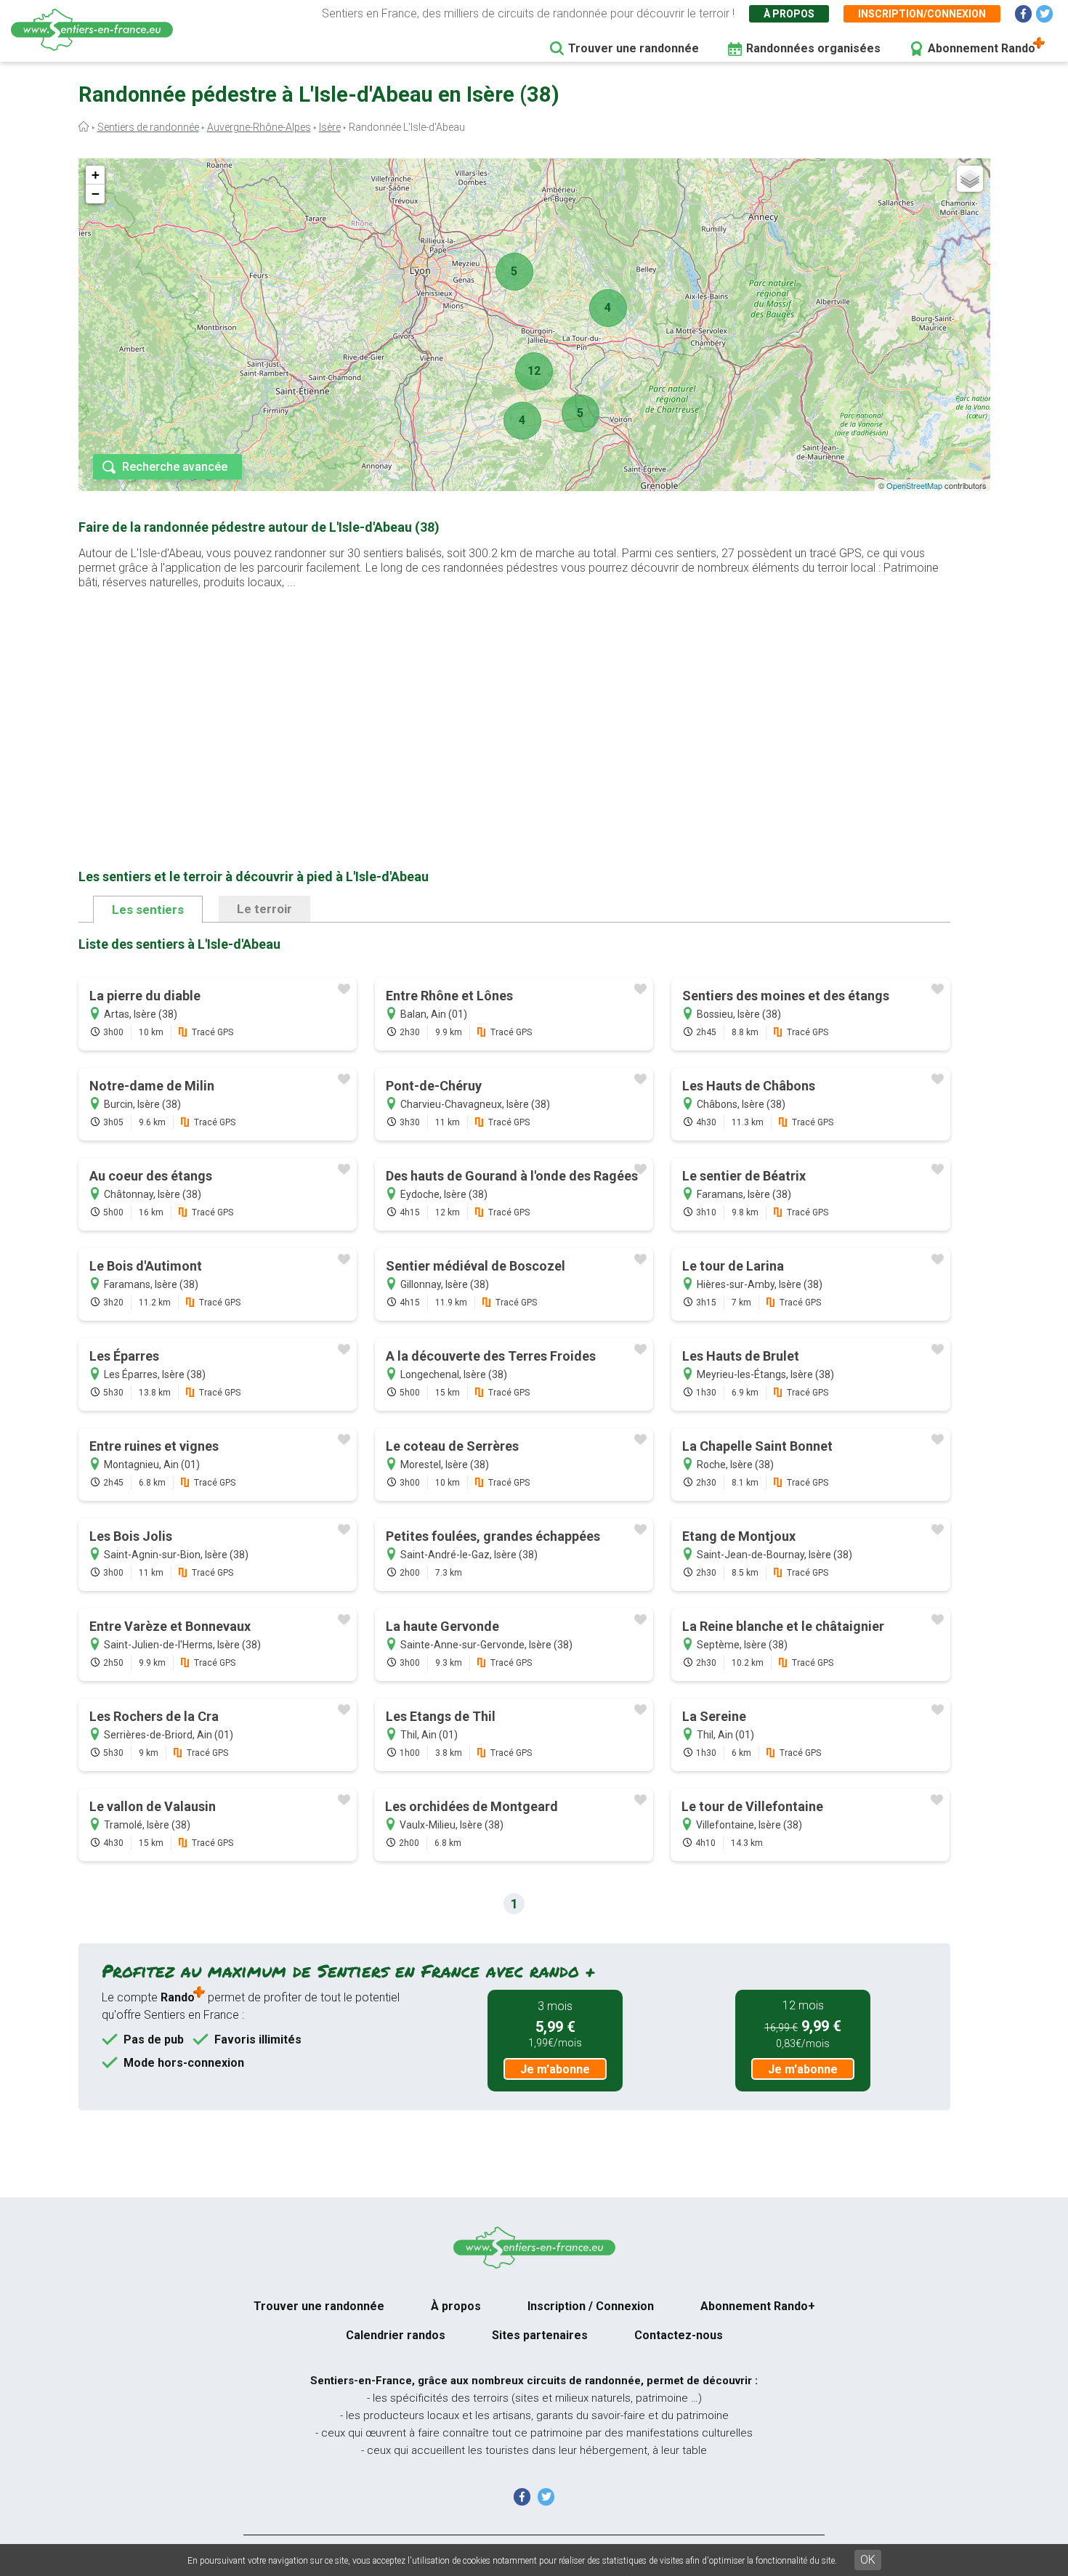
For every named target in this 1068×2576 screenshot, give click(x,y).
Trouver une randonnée (634, 48)
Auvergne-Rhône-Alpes (259, 127)
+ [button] (96, 175)
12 (534, 371)
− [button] (96, 194)
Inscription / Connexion (591, 2306)
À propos (789, 14)
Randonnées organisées (813, 48)
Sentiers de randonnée (148, 127)
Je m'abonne (555, 2069)
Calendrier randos (396, 2335)
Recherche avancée (175, 467)
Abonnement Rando (982, 48)
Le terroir (264, 909)
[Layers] (970, 179)
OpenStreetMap (914, 485)
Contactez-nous (679, 2335)
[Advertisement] (514, 706)
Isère (330, 127)
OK (868, 2560)
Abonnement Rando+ (758, 2306)
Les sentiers (148, 910)
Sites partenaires (540, 2335)
